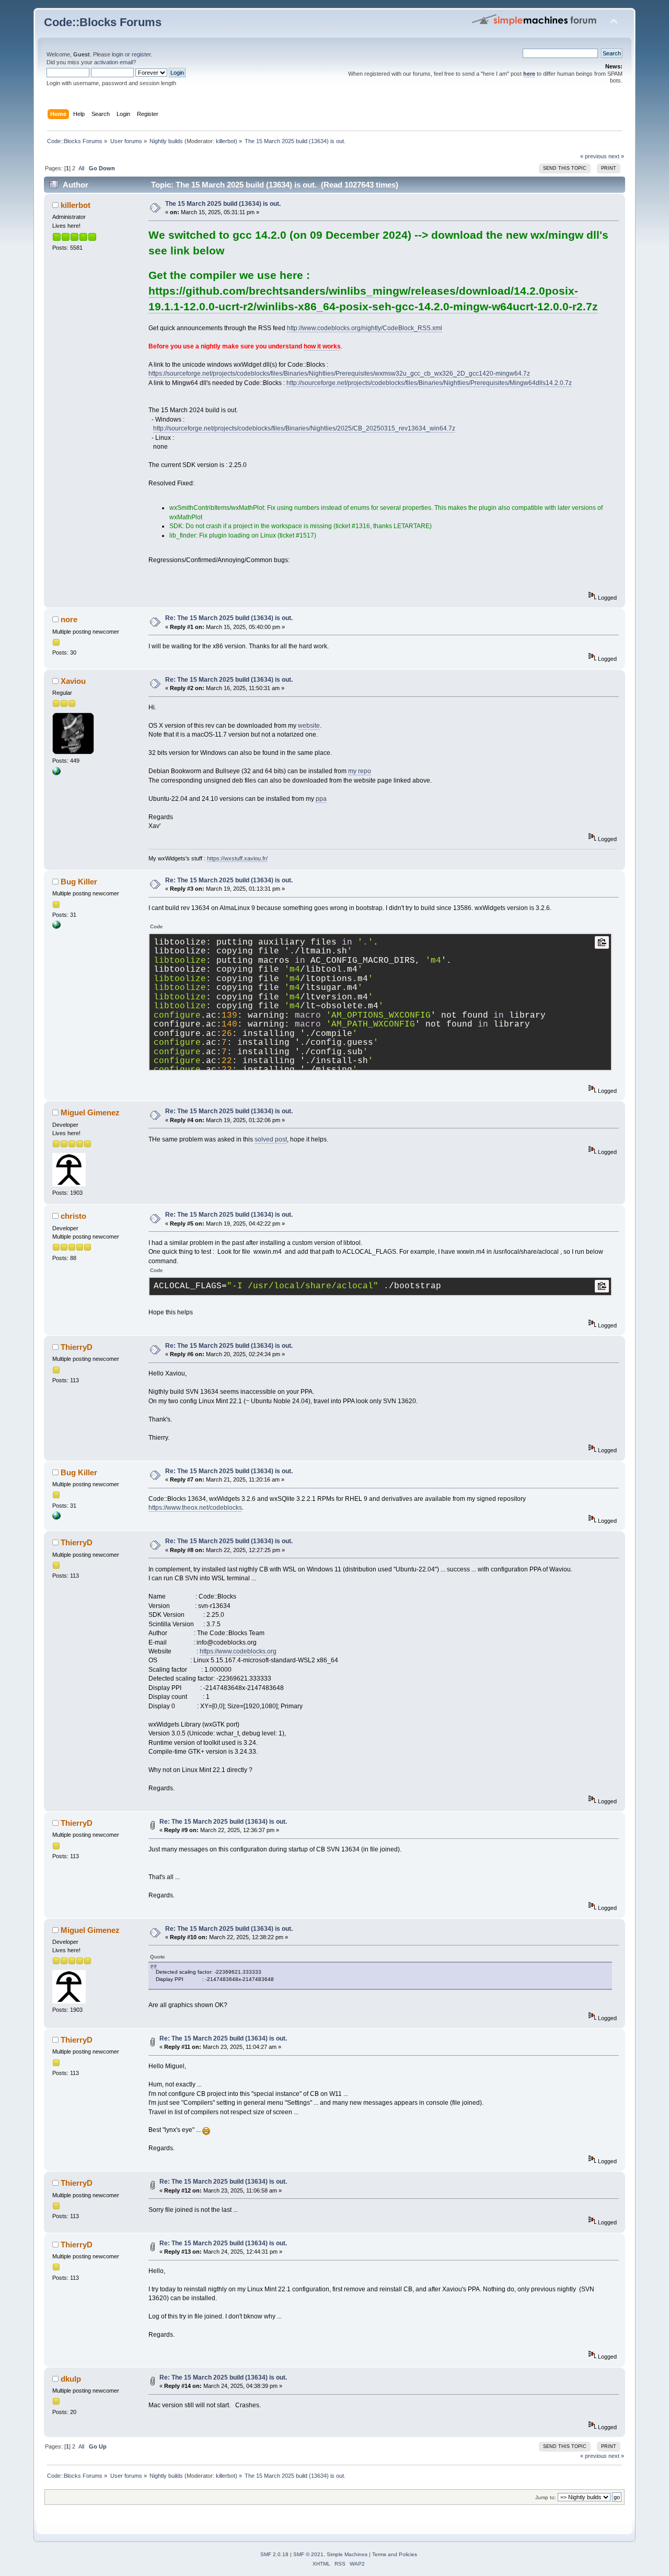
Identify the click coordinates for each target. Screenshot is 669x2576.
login (118, 54)
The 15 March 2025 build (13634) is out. (223, 204)
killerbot (226, 141)
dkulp (71, 2379)
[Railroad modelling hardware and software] (56, 927)
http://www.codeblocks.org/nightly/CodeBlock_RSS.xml (365, 328)
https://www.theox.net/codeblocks (195, 1508)
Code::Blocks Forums (103, 22)
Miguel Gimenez (90, 1112)
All (81, 168)
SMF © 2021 (308, 2554)
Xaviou (73, 681)
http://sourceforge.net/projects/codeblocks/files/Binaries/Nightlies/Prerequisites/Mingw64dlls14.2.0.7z (429, 383)
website (309, 726)
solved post (271, 1139)
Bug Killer (79, 882)
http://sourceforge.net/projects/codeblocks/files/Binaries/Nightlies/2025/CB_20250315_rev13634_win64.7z (304, 428)
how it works (322, 346)
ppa (321, 799)
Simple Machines (347, 2554)
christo (73, 1216)
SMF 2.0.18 (274, 2554)
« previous (593, 156)
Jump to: (546, 2497)
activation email (113, 62)
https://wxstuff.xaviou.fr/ (237, 858)
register (141, 54)
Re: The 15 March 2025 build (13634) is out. (229, 618)
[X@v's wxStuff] (56, 773)
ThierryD (77, 1347)
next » (616, 156)
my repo (360, 771)
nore (69, 619)
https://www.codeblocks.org (238, 1651)
